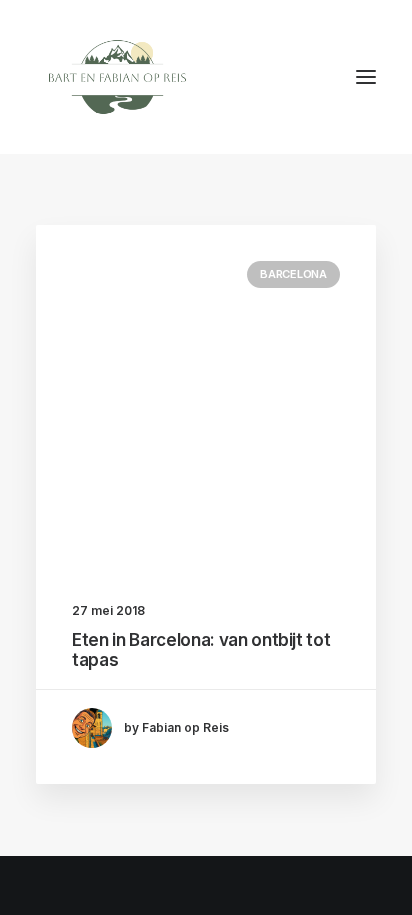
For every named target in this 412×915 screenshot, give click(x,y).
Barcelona (293, 274)
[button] (366, 77)
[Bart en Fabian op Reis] (117, 77)
